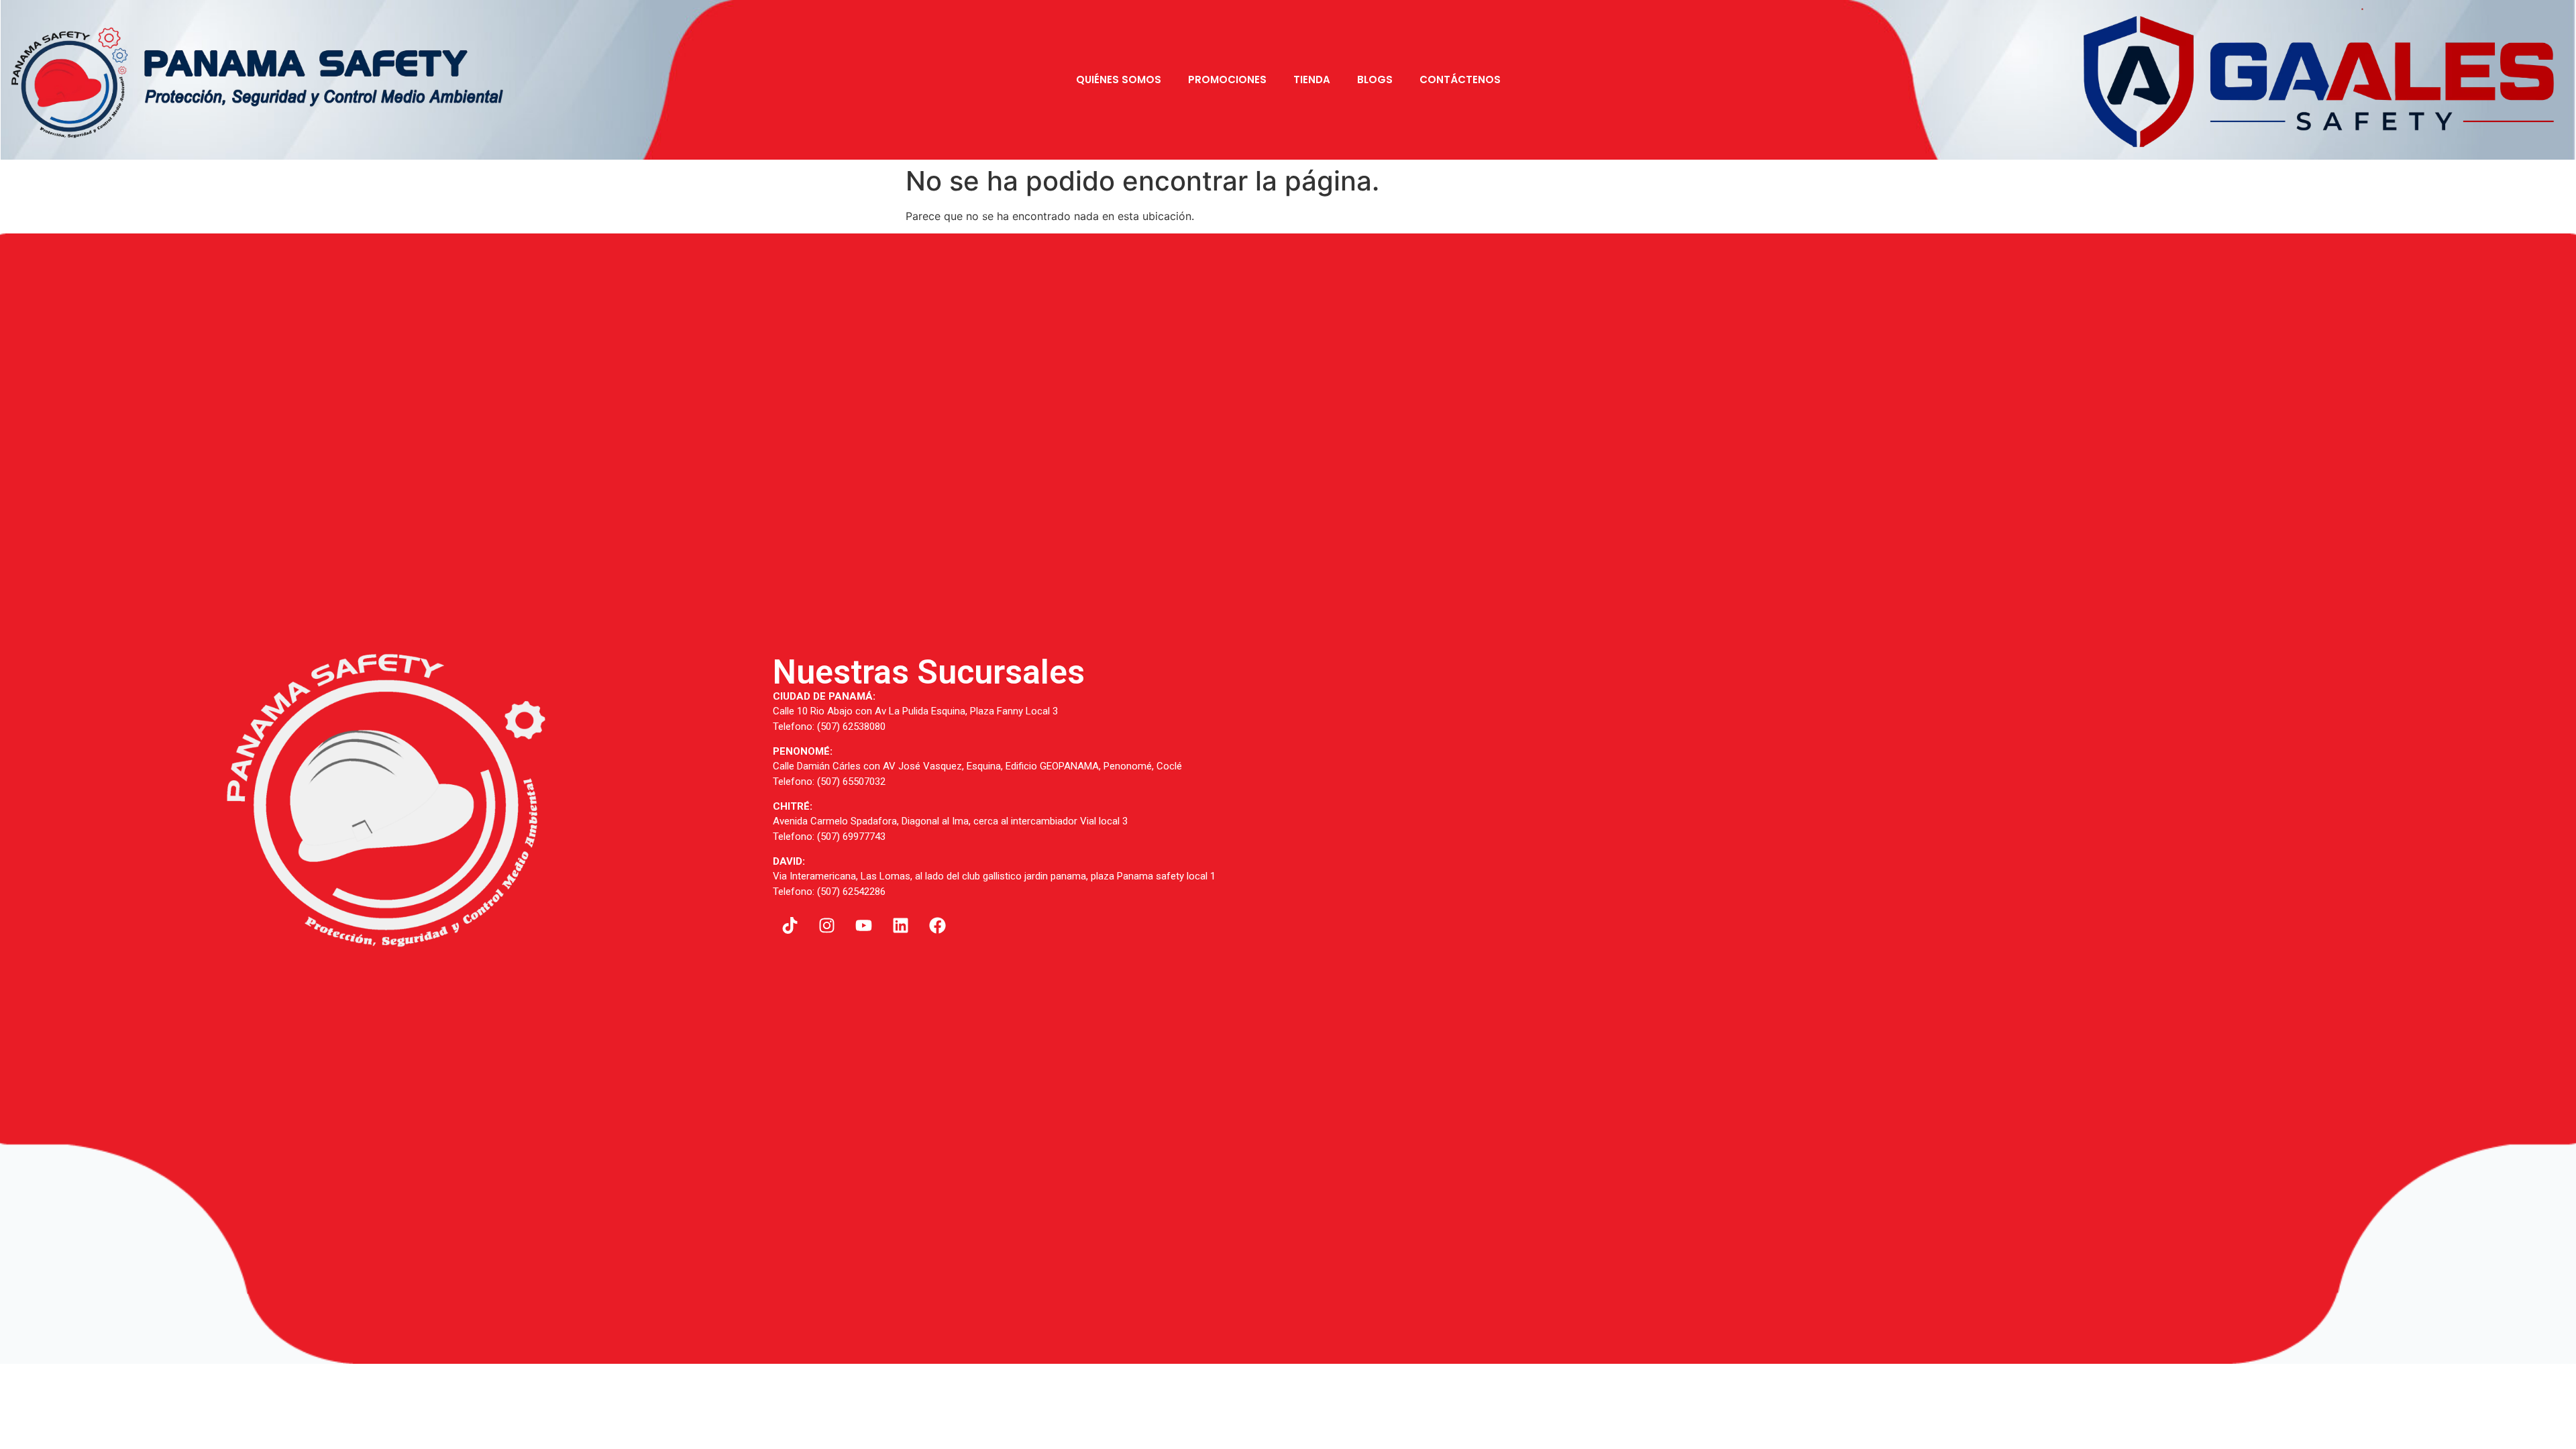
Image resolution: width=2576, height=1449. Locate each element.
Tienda (1312, 79)
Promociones (1227, 79)
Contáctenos (1460, 79)
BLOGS (1375, 79)
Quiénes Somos (1119, 79)
